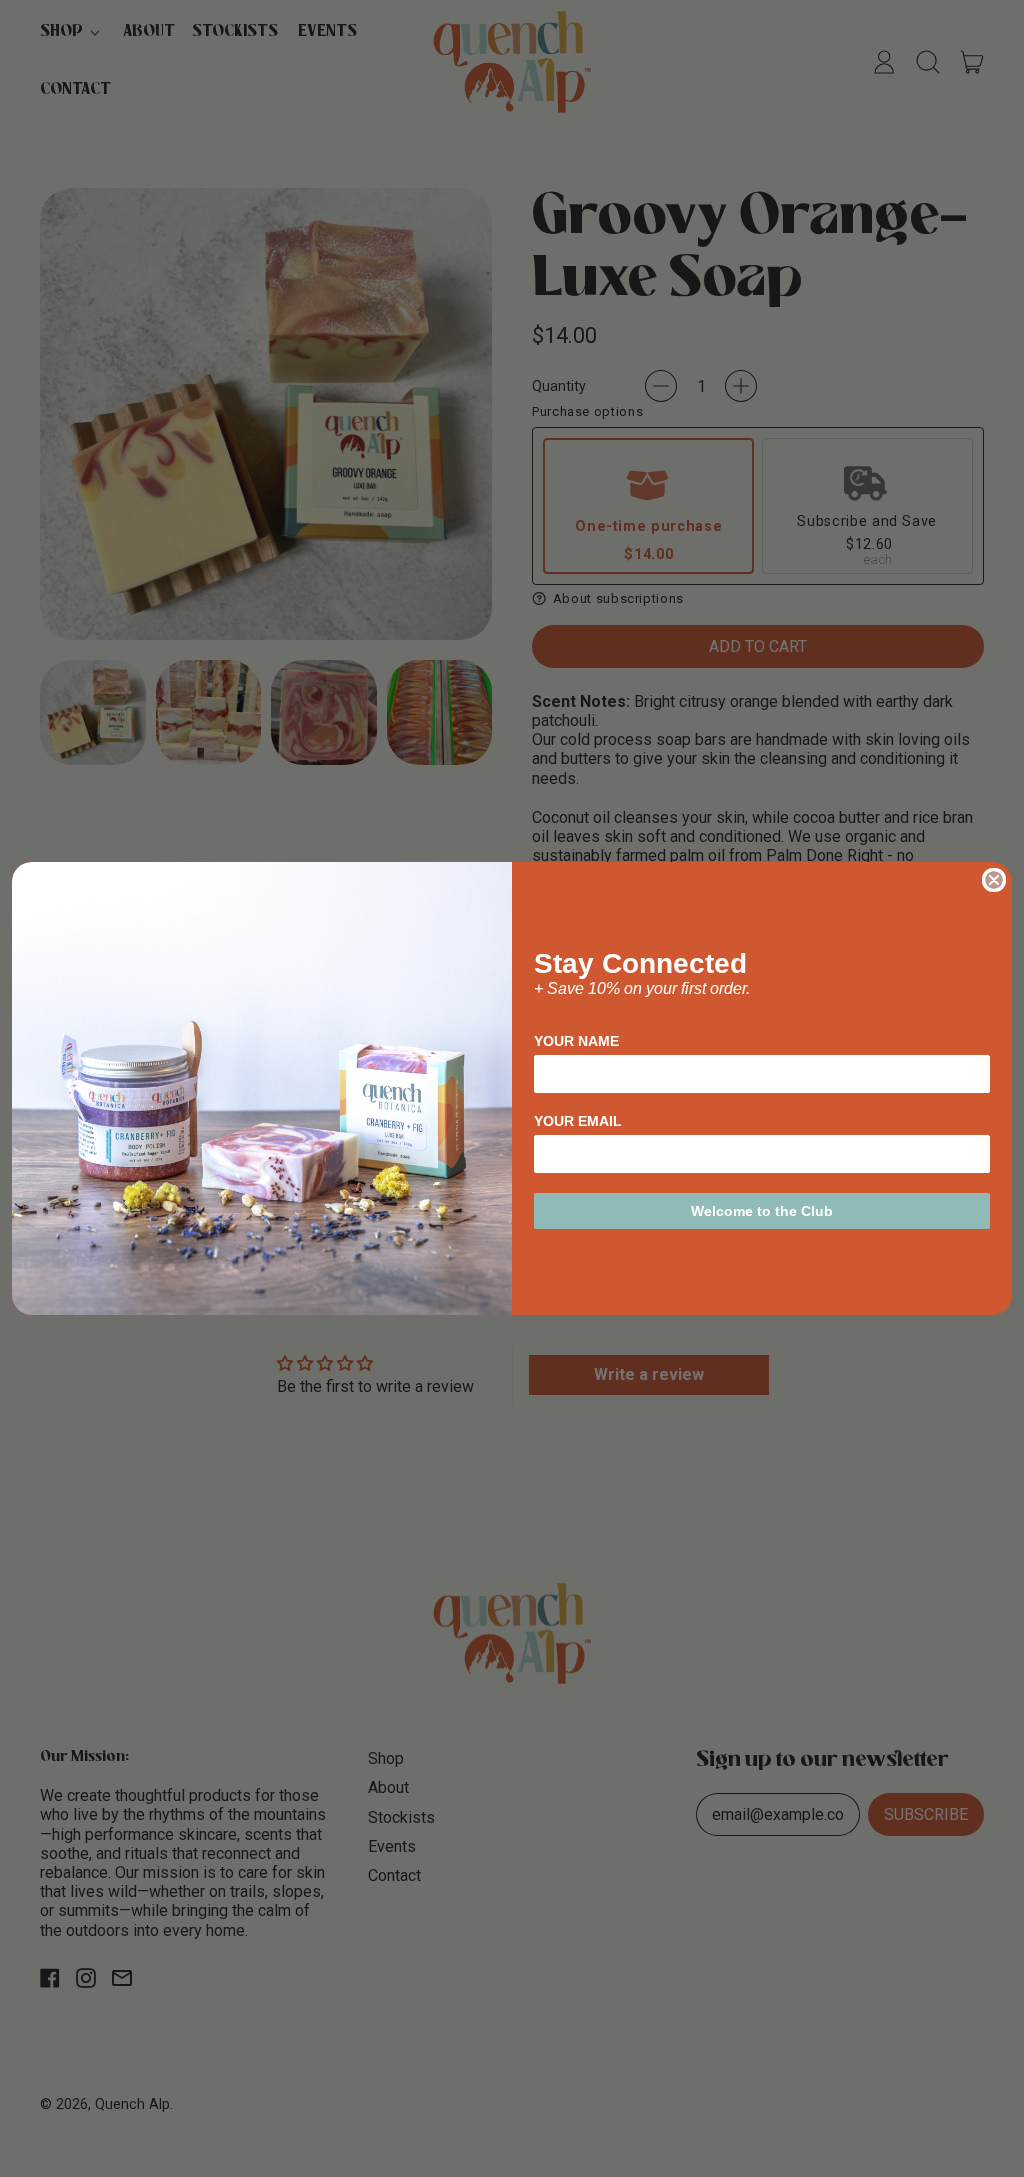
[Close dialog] (994, 880)
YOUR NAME (576, 1041)
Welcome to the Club (762, 1211)
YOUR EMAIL (578, 1121)
